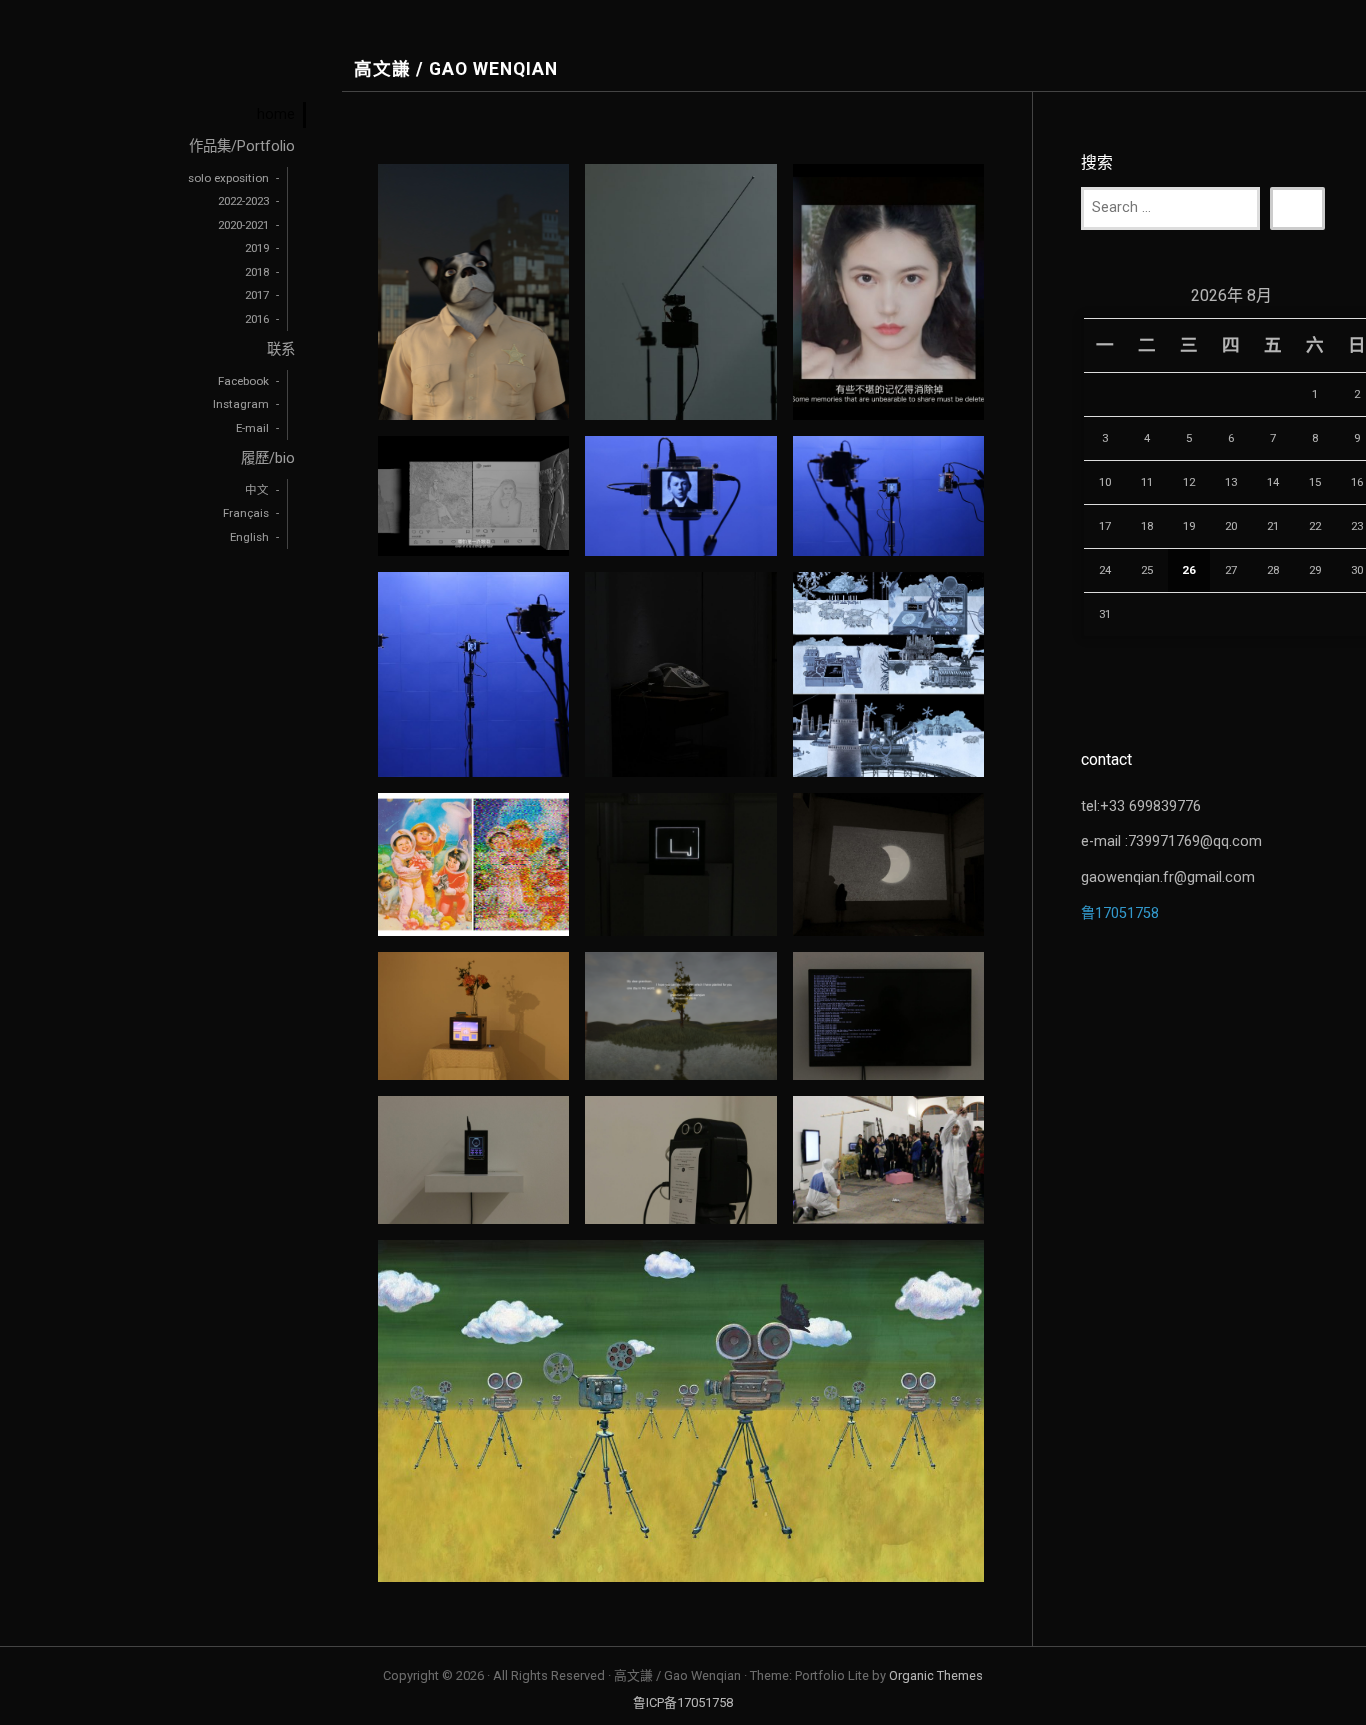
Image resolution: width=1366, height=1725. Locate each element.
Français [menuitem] (246, 513)
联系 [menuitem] (281, 349)
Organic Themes (936, 1675)
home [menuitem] (276, 114)
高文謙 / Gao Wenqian (456, 69)
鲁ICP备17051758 (683, 1702)
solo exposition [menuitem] (228, 178)
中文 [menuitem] (257, 490)
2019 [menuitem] (257, 248)
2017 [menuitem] (257, 295)
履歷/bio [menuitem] (268, 458)
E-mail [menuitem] (252, 428)
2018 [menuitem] (257, 272)
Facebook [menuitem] (243, 381)
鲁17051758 (1120, 913)
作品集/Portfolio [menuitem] (242, 146)
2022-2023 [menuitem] (243, 201)
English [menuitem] (249, 537)
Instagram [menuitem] (241, 404)
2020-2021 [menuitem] (243, 225)
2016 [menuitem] (257, 319)
